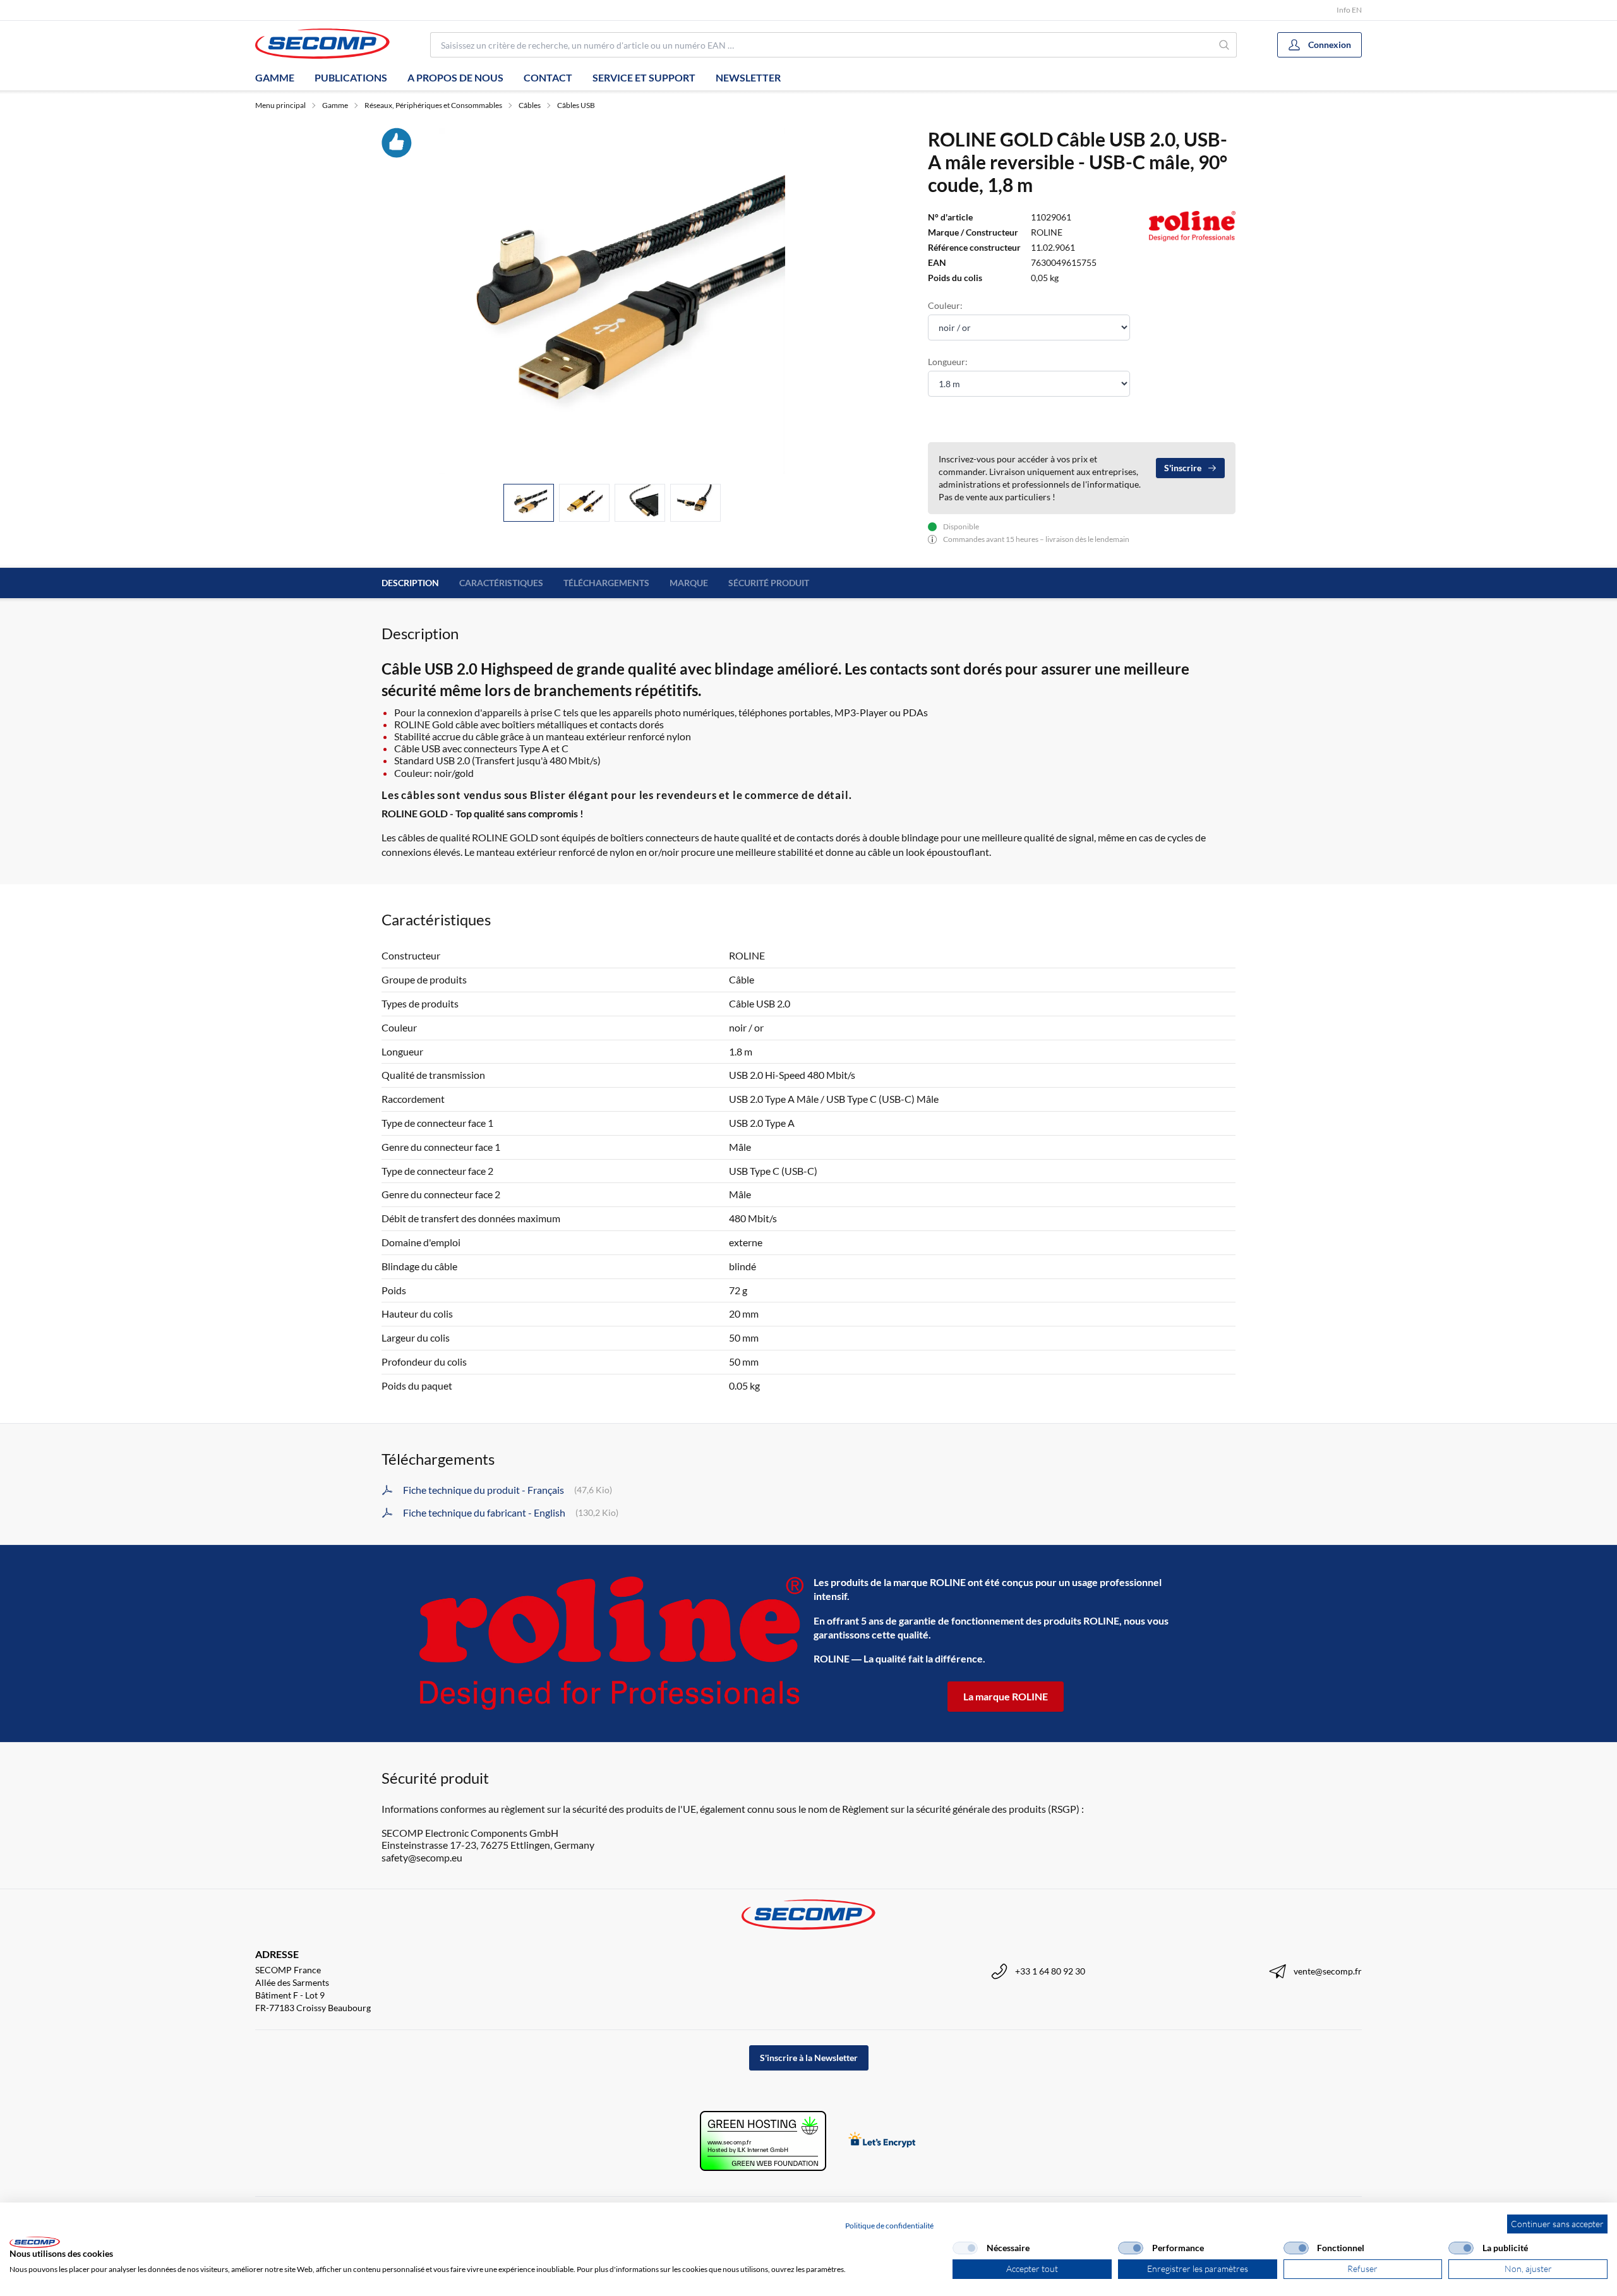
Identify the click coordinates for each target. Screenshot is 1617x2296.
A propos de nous (455, 77)
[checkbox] (965, 2248)
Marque (689, 583)
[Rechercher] (1224, 45)
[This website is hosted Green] (763, 2141)
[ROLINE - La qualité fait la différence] (611, 1643)
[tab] (529, 503)
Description (410, 583)
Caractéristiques (501, 583)
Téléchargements (606, 583)
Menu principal (280, 105)
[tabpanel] (612, 301)
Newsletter (748, 77)
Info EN (1349, 10)
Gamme (275, 77)
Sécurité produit (769, 583)
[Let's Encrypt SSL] (882, 2141)
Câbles (530, 105)
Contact (548, 77)
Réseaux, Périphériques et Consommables (433, 105)
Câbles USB (576, 105)
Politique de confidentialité (889, 2226)
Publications (351, 77)
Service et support (644, 77)
